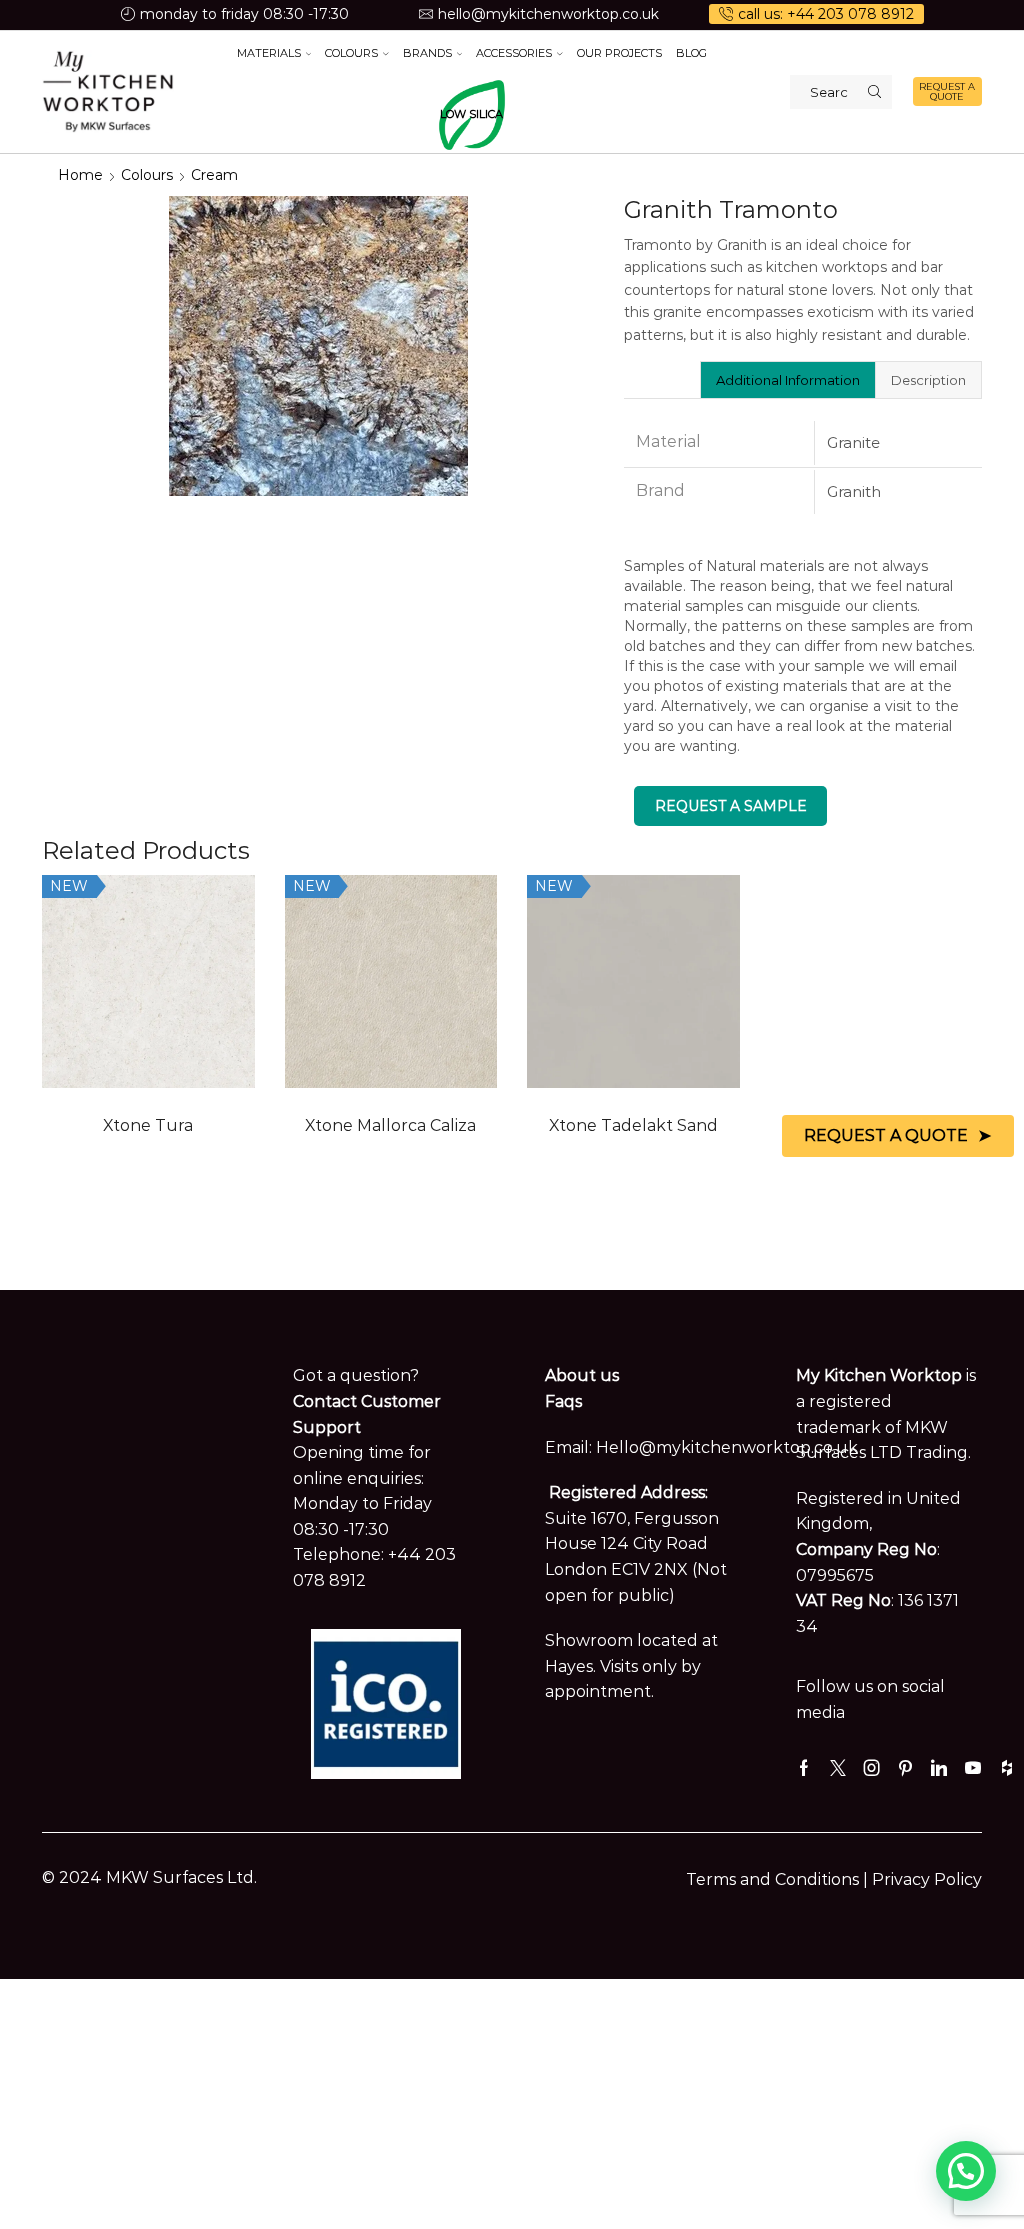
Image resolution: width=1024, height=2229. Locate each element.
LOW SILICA (471, 114)
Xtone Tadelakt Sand (633, 1125)
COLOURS (351, 53)
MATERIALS (269, 53)
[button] (966, 2171)
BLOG (691, 53)
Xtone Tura (148, 1125)
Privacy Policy (927, 1879)
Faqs (563, 1401)
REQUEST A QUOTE (947, 91)
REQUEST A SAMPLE (731, 806)
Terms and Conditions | (779, 1879)
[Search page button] (875, 92)
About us (582, 1375)
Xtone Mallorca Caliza (390, 1125)
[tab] (787, 380)
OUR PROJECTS (619, 53)
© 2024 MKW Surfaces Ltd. (149, 1877)
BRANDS (427, 53)
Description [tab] (928, 380)
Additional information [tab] (788, 380)
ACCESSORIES (514, 53)
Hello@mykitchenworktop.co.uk (727, 1447)
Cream (214, 175)
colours (147, 175)
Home (80, 175)
